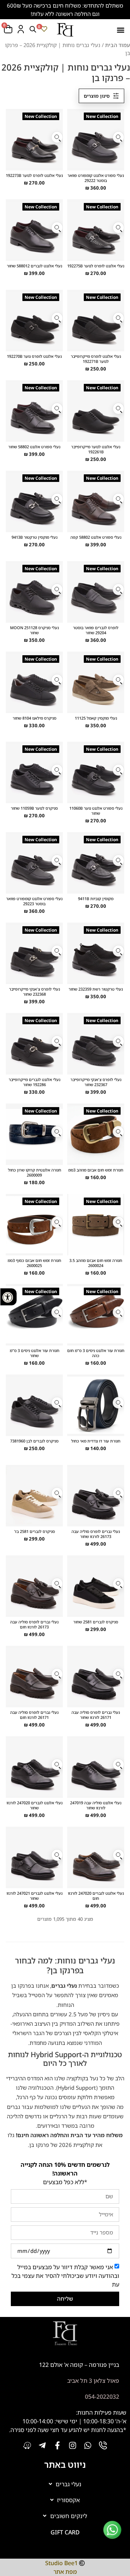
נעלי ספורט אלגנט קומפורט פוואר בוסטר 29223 (34, 901)
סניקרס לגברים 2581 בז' (34, 1531)
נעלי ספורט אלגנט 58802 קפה (96, 537)
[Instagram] (73, 2445)
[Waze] (27, 2445)
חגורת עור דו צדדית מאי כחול (96, 1441)
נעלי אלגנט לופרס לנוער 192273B (34, 175)
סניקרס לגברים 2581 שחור (96, 1622)
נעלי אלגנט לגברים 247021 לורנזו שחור (34, 1895)
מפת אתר (65, 2572)
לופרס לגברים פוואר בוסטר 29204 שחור (96, 630)
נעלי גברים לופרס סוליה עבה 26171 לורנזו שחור (96, 1715)
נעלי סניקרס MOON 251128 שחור (34, 630)
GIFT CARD (65, 2532)
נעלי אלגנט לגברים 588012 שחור (34, 266)
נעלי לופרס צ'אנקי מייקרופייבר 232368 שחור (34, 992)
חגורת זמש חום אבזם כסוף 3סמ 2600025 (34, 1262)
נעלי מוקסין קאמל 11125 (96, 718)
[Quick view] (118, 137)
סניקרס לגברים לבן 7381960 (34, 1441)
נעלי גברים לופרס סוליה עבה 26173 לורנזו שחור (96, 1534)
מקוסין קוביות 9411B (96, 899)
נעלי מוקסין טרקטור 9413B (34, 537)
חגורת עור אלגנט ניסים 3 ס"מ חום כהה (96, 1353)
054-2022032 (102, 2397)
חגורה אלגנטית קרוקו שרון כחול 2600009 (34, 1172)
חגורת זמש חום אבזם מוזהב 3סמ (96, 1170)
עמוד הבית (118, 45)
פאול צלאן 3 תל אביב (93, 2381)
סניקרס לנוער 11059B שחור (34, 808)
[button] (120, 30)
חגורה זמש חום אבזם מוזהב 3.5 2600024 (96, 1262)
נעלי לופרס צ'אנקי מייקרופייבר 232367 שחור (96, 1082)
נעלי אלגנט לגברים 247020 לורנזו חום (96, 1895)
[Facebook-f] (57, 2445)
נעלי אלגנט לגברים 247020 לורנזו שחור (34, 1805)
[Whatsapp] (88, 2445)
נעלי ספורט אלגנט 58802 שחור (34, 447)
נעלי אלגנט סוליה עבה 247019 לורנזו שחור (96, 1805)
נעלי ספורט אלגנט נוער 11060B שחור (96, 811)
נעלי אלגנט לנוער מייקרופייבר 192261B (96, 449)
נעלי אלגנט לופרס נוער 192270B (34, 356)
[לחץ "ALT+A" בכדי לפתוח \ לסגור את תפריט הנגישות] (8, 1297)
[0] (44, 29)
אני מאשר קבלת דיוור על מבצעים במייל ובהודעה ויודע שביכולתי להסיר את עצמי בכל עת (65, 2276)
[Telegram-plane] (42, 2445)
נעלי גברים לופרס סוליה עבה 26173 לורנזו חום (34, 1624)
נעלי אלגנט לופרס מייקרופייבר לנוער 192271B (96, 359)
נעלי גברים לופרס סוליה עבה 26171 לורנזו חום (34, 1715)
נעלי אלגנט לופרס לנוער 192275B (96, 266)
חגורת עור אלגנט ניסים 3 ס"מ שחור (34, 1353)
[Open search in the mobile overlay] (33, 29)
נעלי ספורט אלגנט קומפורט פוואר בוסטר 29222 (96, 178)
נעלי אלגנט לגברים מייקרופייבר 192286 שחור (34, 1082)
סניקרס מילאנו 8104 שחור (34, 718)
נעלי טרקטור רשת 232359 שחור (96, 989)
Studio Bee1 (61, 2563)
